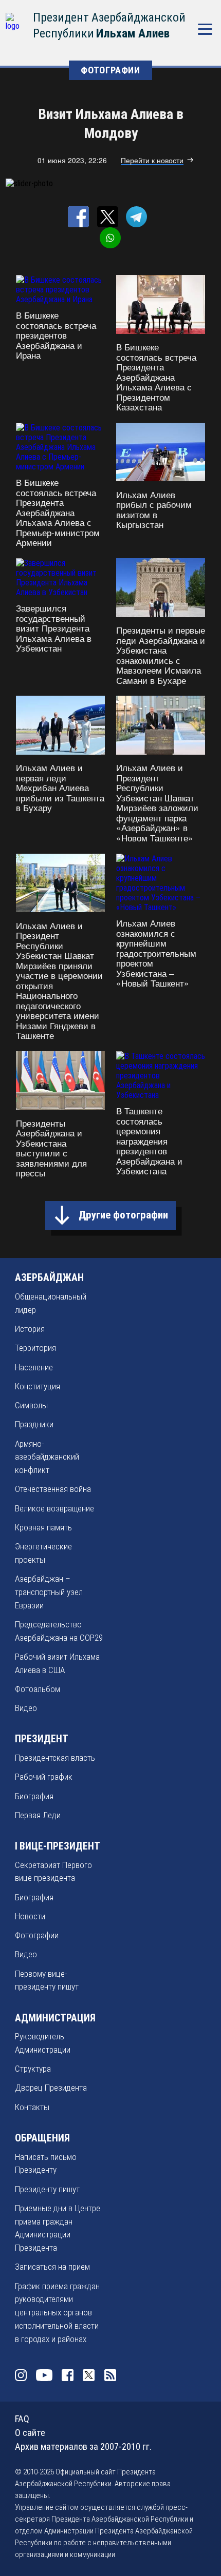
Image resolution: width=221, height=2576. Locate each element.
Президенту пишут (47, 2189)
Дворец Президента (51, 2088)
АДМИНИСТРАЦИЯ (55, 2018)
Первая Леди (38, 1815)
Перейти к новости (152, 160)
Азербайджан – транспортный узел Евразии (49, 1592)
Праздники (34, 1424)
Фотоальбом (38, 1689)
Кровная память (43, 1527)
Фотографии (37, 1935)
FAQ (22, 2419)
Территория (35, 1348)
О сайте (30, 2433)
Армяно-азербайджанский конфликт (47, 1457)
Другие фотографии (123, 1215)
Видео (26, 1708)
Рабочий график (44, 1777)
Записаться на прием (52, 2267)
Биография (34, 1796)
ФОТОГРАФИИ (110, 70)
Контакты (32, 2107)
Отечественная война (53, 1489)
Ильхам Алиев (133, 33)
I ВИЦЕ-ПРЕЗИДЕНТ (58, 1846)
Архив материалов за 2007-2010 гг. (83, 2446)
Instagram (21, 2375)
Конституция (38, 1386)
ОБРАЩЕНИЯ (42, 2138)
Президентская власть (55, 1758)
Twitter (89, 2375)
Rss (110, 2375)
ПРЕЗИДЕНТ (42, 1739)
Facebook (68, 2375)
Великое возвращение (54, 1508)
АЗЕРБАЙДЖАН (49, 1278)
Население (34, 1367)
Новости (30, 1916)
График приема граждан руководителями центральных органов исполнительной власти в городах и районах (57, 2313)
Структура (33, 2069)
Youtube (44, 2375)
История (30, 1329)
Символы (31, 1405)
